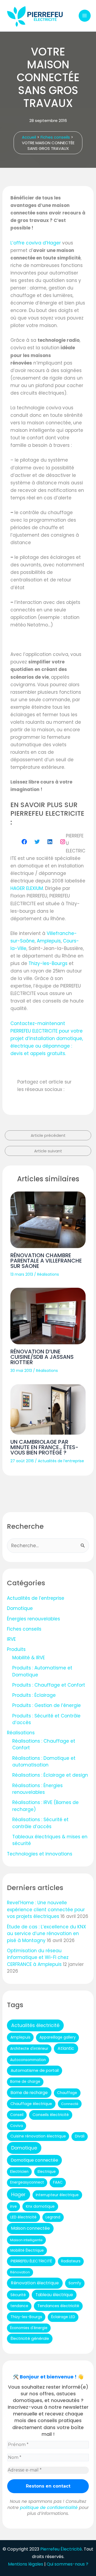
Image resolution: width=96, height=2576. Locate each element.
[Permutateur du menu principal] (85, 16)
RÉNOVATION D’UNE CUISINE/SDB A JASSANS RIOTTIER (42, 1357)
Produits (16, 1649)
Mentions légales (26, 2564)
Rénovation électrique (35, 2283)
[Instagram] (63, 842)
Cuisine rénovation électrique (38, 2136)
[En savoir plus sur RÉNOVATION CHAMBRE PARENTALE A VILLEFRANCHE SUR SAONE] (48, 1220)
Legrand (53, 2217)
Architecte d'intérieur (29, 2049)
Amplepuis (49, 941)
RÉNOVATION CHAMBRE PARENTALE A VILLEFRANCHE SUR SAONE (46, 1261)
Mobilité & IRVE (29, 1658)
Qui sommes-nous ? (67, 2564)
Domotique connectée (34, 2160)
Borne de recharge (29, 2093)
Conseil (17, 2115)
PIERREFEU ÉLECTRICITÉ (31, 2261)
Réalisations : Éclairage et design (50, 1775)
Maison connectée (30, 2228)
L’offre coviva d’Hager (36, 243)
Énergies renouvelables (33, 1619)
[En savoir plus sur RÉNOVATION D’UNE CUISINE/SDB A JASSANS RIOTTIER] (48, 1316)
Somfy (75, 2283)
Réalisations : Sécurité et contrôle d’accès (40, 1823)
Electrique (47, 2172)
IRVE (11, 1639)
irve (13, 2206)
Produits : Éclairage (34, 1695)
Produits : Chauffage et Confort (49, 1685)
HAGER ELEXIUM (27, 888)
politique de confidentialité (49, 2508)
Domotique (20, 1608)
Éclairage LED (63, 2317)
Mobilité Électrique (27, 2250)
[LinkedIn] (50, 842)
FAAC (58, 2182)
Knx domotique (40, 2206)
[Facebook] (24, 842)
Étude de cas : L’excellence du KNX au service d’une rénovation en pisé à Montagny (47, 1934)
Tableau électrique (54, 2295)
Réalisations (48, 1274)
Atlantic (66, 2048)
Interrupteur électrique (57, 2195)
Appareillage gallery (58, 2037)
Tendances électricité (58, 2306)
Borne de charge (25, 2082)
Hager (18, 2194)
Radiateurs (71, 2261)
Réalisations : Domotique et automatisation (44, 1762)
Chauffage (67, 2093)
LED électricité (23, 2217)
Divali (80, 2136)
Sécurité (18, 2295)
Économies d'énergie (29, 2328)
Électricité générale (30, 2338)
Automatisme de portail (35, 2070)
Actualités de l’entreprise (61, 1461)
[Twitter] (37, 842)
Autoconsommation (28, 2060)
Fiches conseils (24, 1629)
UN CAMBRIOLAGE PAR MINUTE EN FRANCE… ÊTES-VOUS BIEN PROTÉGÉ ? (44, 1447)
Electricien (19, 2172)
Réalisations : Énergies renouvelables (37, 1789)
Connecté (70, 2104)
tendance (19, 2306)
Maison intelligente (26, 2240)
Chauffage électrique (31, 2104)
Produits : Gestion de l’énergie (47, 1705)
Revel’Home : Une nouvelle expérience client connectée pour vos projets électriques (46, 1909)
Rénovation (20, 2272)
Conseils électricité (51, 2115)
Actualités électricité (35, 2025)
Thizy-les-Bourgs (48, 963)
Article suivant (48, 1151)
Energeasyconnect (27, 2182)
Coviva (17, 2126)
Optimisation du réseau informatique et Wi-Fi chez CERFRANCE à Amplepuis (38, 1957)
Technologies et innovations (40, 1854)
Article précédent (48, 1135)
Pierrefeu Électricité (61, 2549)
